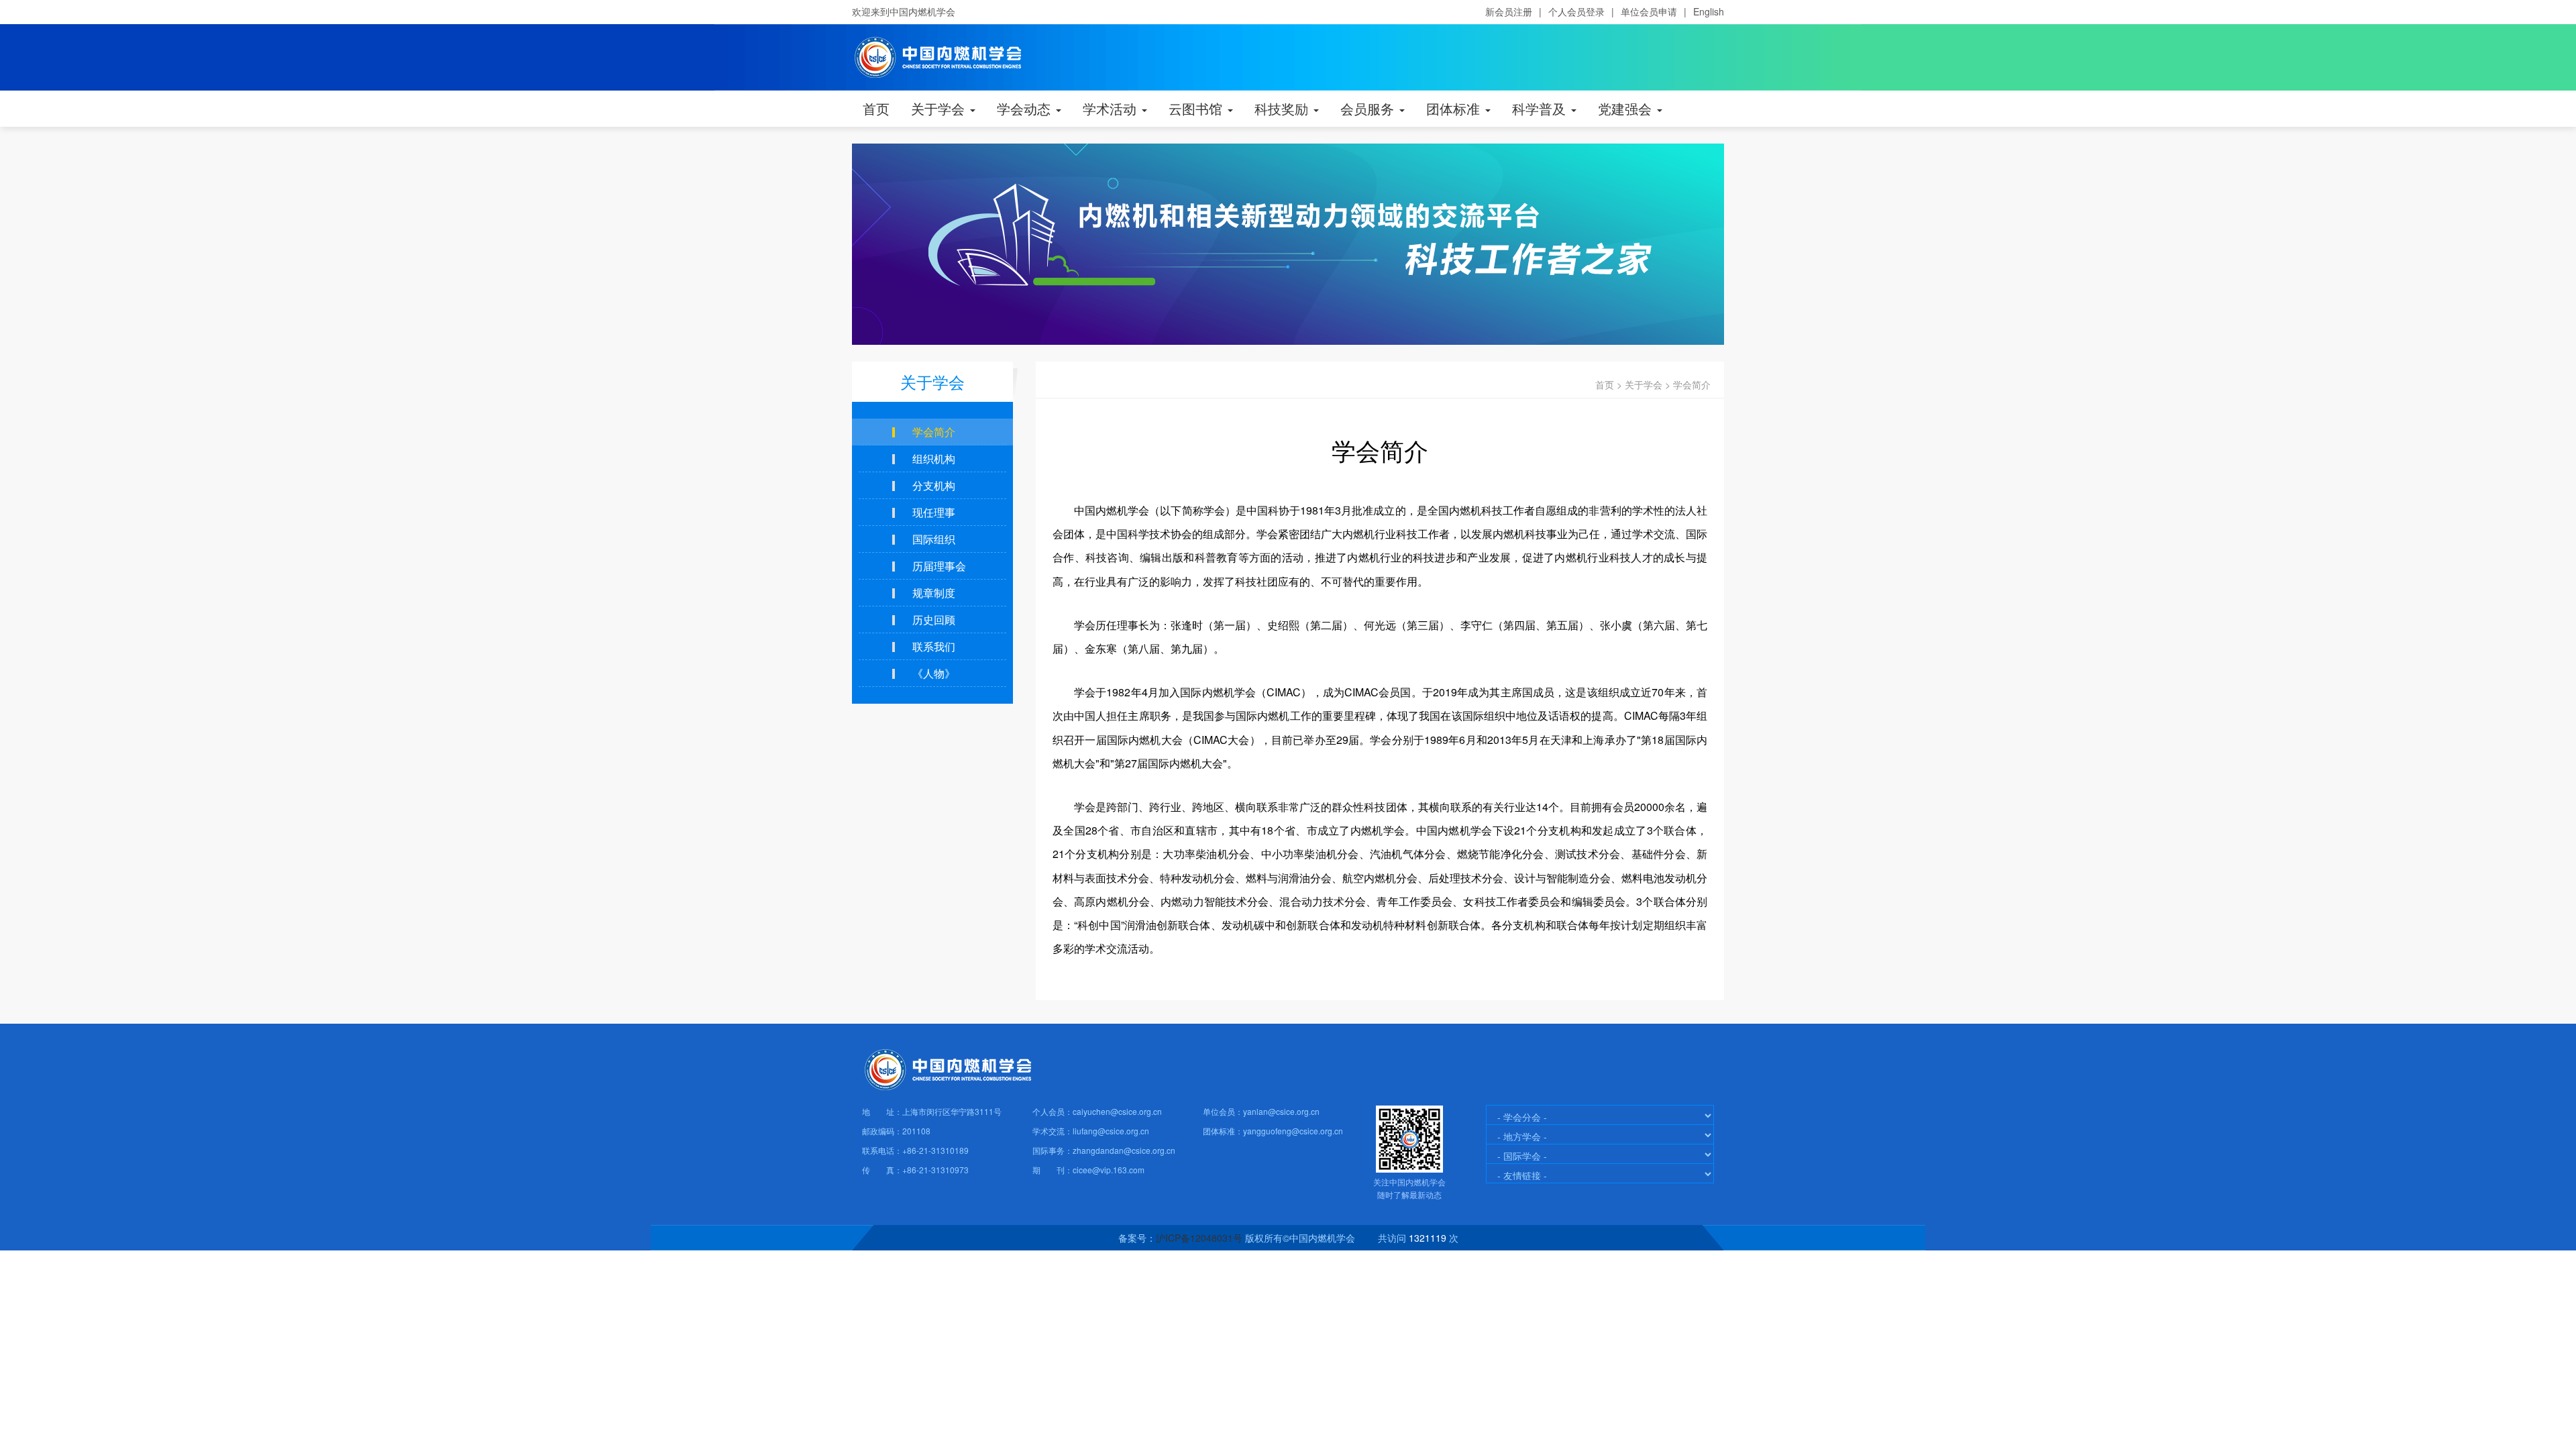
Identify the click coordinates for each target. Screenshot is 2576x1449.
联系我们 (934, 646)
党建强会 (1627, 108)
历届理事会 (939, 566)
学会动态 (1026, 108)
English (1709, 11)
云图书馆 (1197, 108)
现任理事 (934, 512)
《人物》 (934, 673)
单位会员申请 (1649, 11)
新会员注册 (1509, 11)
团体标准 (1455, 108)
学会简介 (1692, 384)
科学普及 (1541, 108)
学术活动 (1112, 108)
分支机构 (934, 485)
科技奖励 (1283, 108)
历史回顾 (934, 620)
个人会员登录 (1576, 11)
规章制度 (934, 593)
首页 (876, 108)
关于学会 (940, 108)
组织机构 (934, 459)
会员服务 (1369, 108)
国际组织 (934, 539)
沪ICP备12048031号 (1199, 1238)
